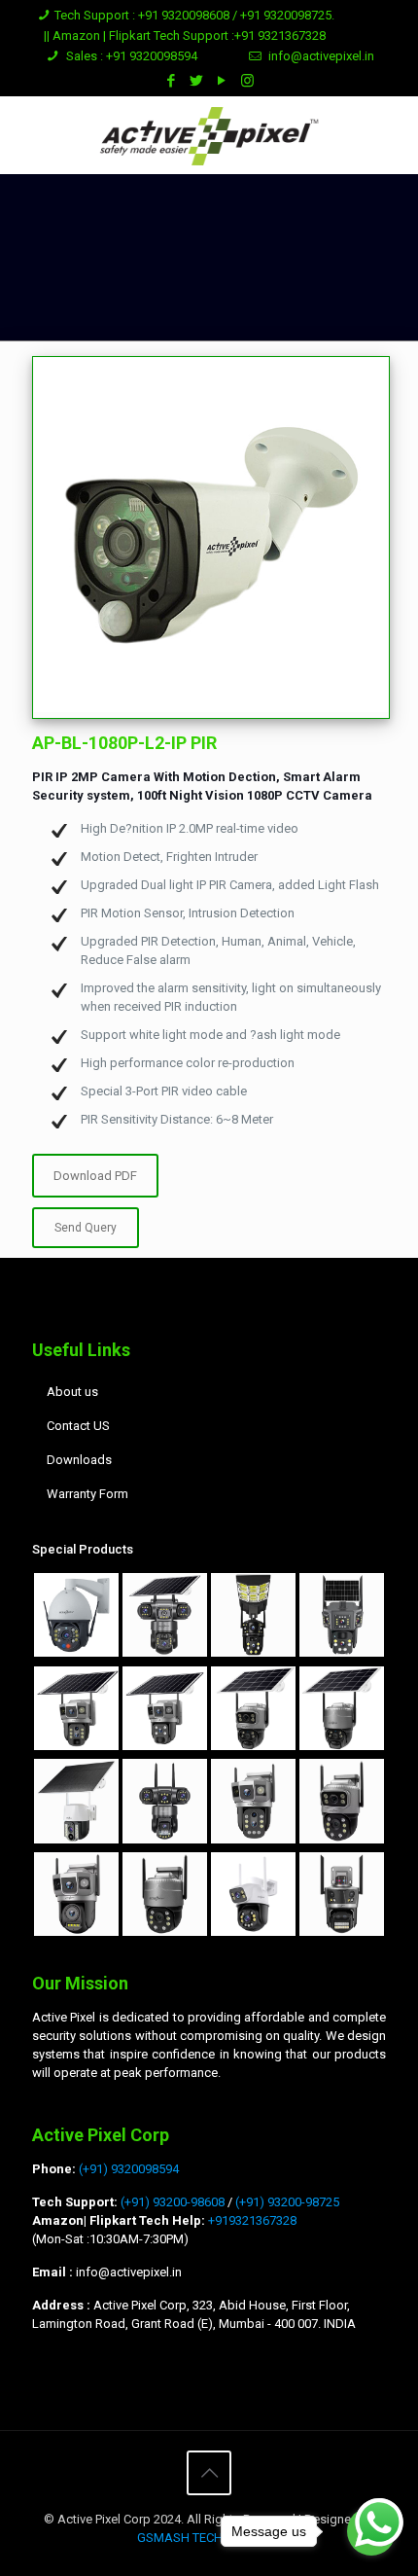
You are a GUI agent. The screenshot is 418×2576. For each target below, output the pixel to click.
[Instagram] (247, 81)
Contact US (78, 1426)
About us (72, 1392)
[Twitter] (197, 81)
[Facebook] (172, 81)
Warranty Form (87, 1494)
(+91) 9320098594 (129, 2169)
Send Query (86, 1228)
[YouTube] (222, 81)
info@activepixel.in (321, 56)
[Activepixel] (209, 135)
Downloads (79, 1460)
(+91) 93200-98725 (287, 2202)
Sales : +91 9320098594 (130, 56)
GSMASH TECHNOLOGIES (209, 2538)
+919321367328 (251, 2220)
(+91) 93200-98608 (173, 2202)
